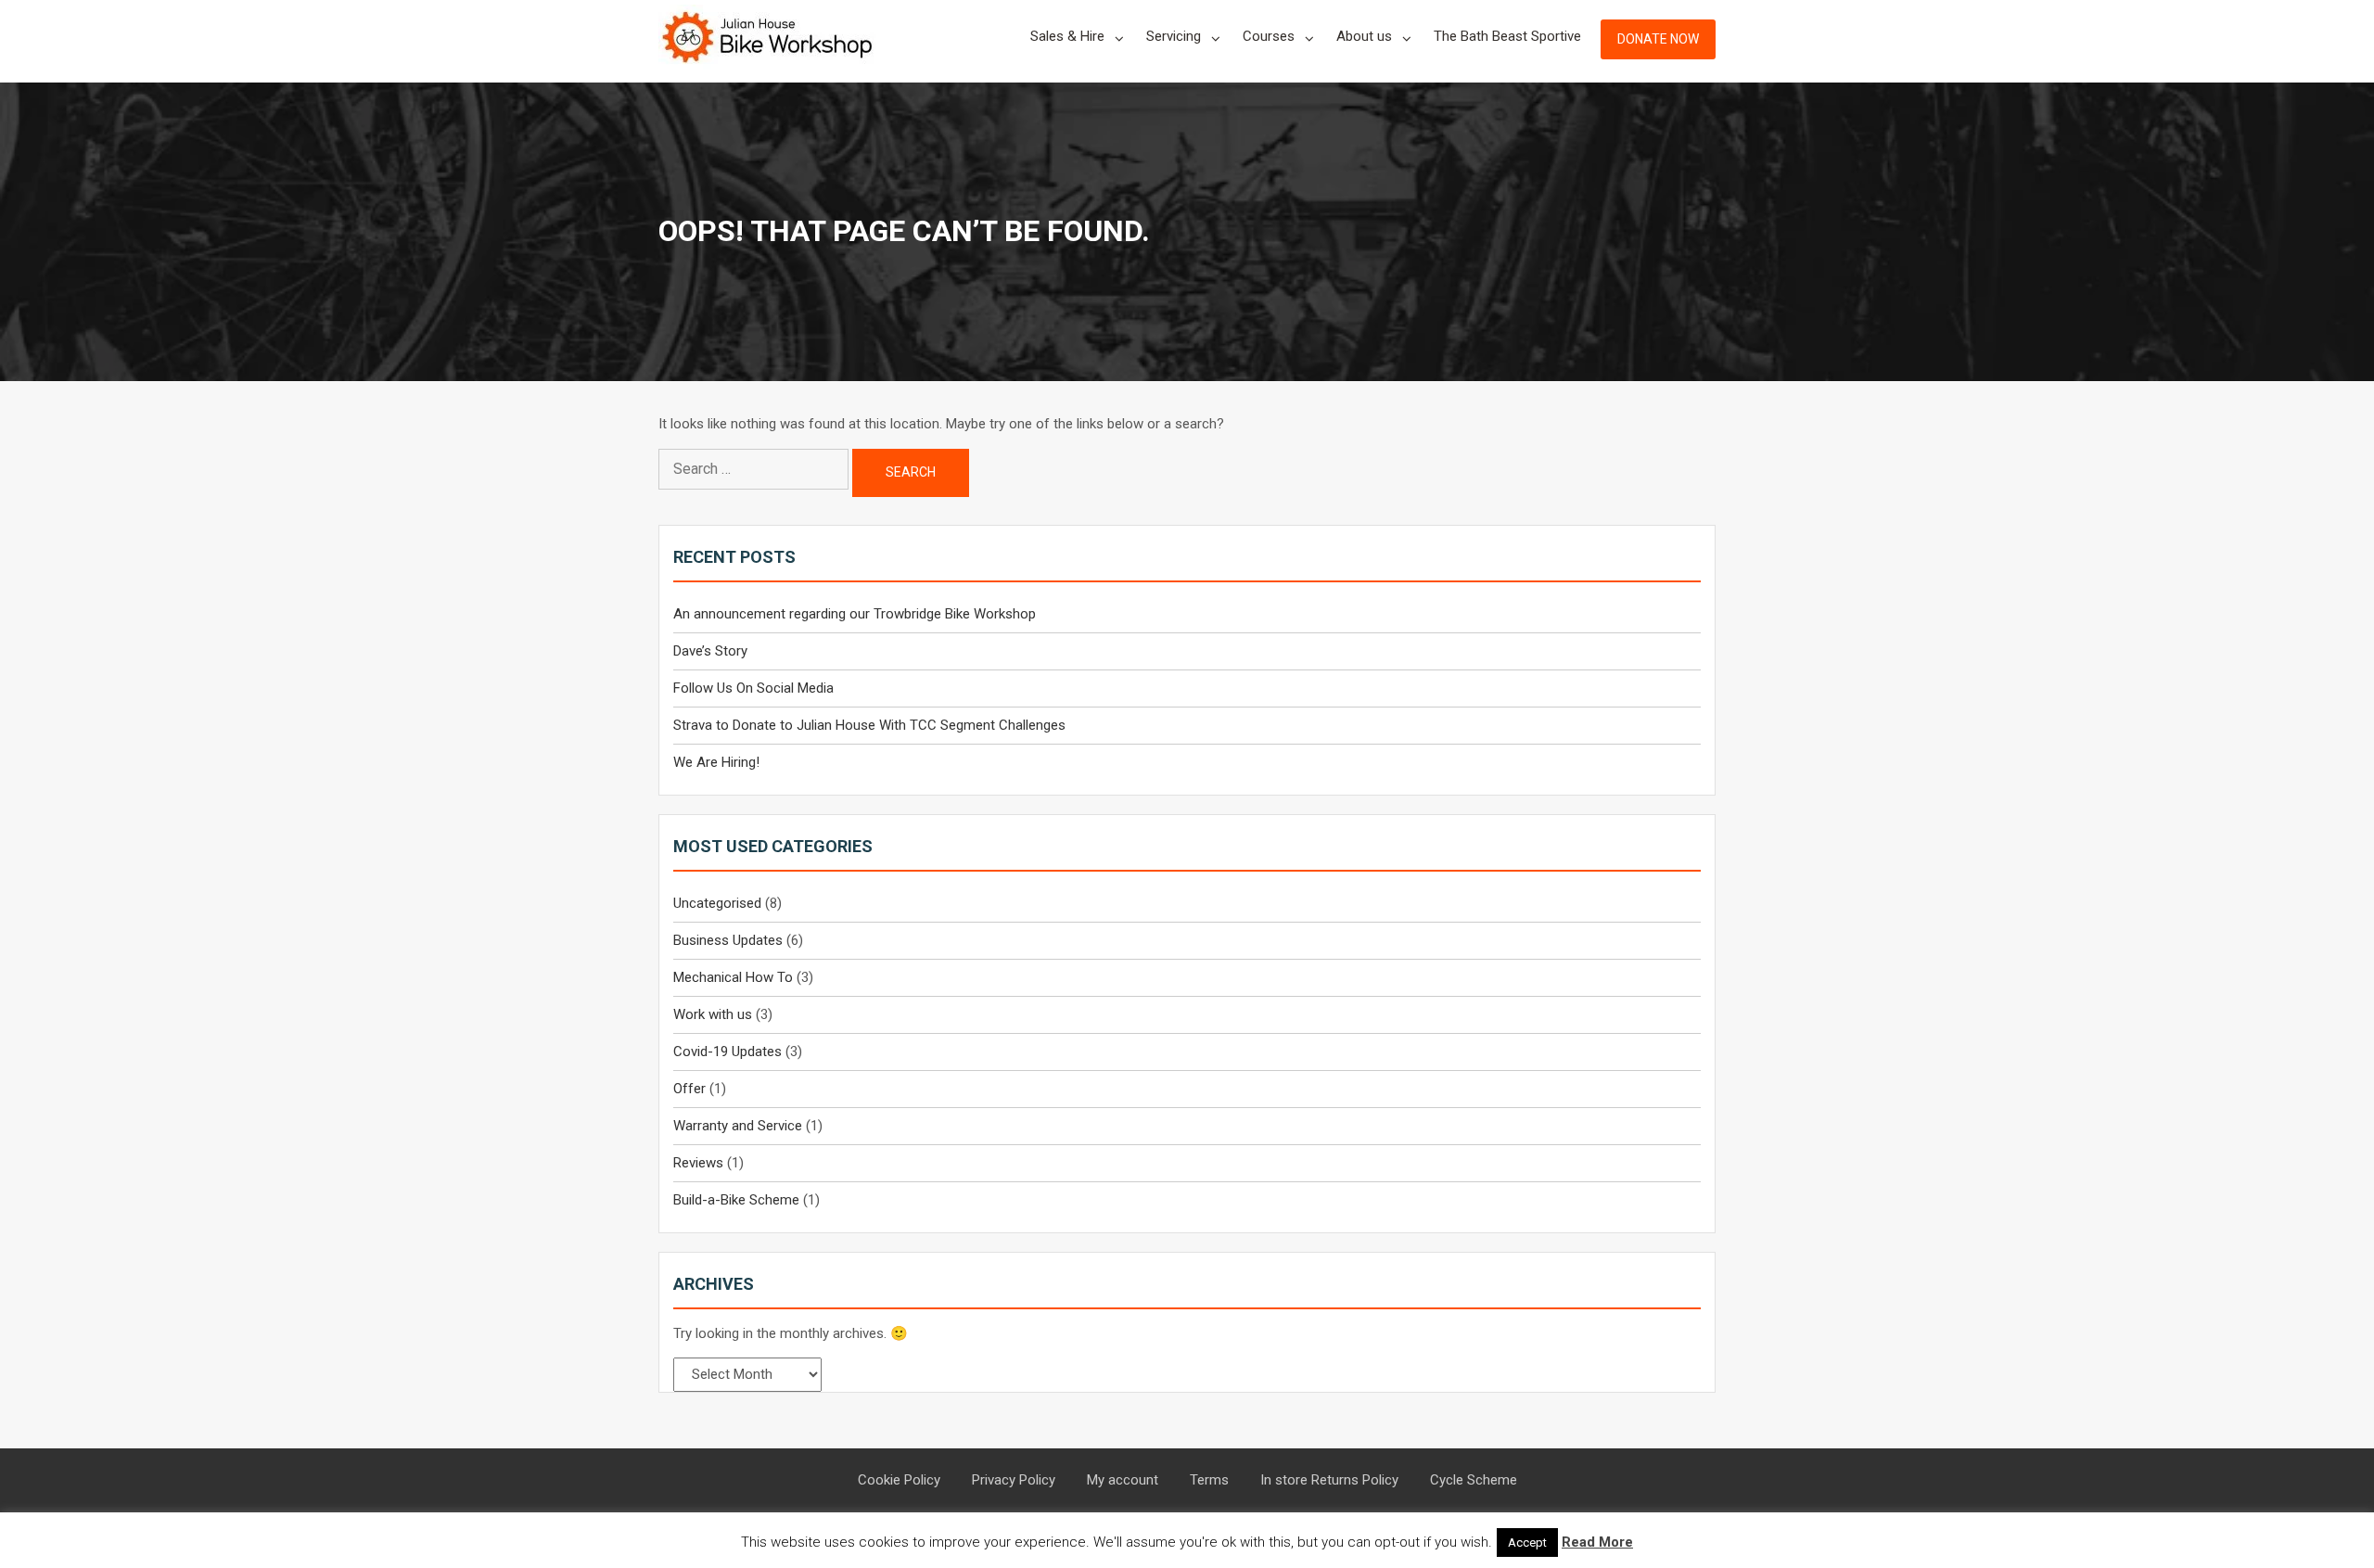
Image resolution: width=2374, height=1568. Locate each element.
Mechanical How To (733, 977)
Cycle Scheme (1474, 1480)
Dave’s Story (710, 651)
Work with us (713, 1014)
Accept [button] (1527, 1543)
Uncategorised (717, 903)
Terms (1209, 1480)
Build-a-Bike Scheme (736, 1200)
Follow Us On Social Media (753, 688)
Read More (1597, 1542)
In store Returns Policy (1329, 1480)
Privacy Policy (1014, 1480)
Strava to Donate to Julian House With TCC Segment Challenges (869, 725)
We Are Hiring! (716, 762)
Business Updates (728, 940)
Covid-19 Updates (728, 1052)
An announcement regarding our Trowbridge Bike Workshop (855, 614)
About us (1364, 36)
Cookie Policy (899, 1480)
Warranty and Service (738, 1126)
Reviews (698, 1163)
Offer (689, 1089)
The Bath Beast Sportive (1507, 36)
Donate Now (1658, 39)
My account (1123, 1480)
